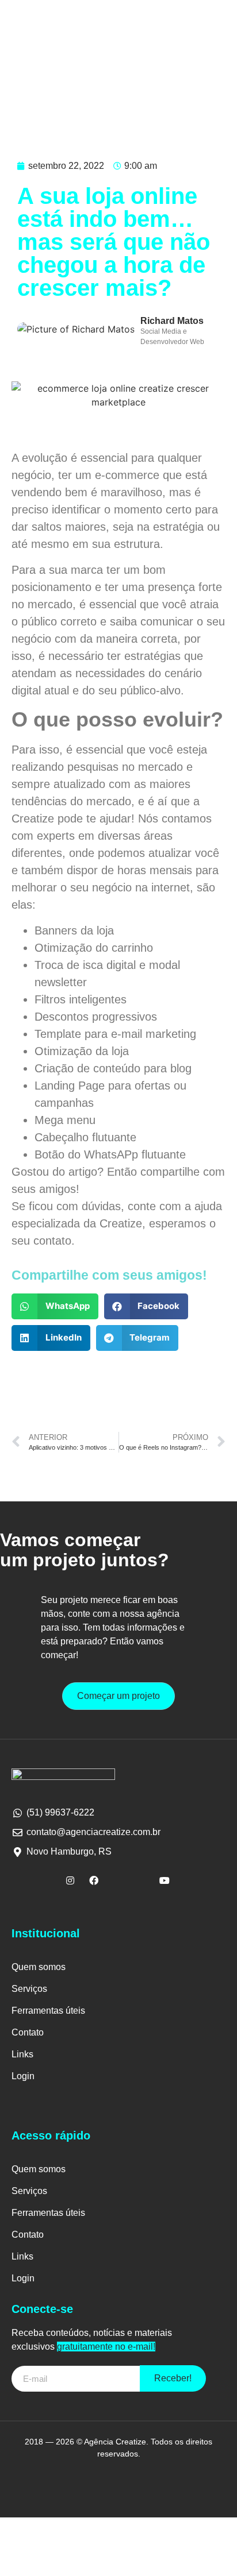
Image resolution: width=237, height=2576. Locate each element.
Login (23, 2076)
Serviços (29, 1989)
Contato (28, 2032)
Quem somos (39, 1967)
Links (22, 2054)
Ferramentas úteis (48, 2011)
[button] (55, 1306)
